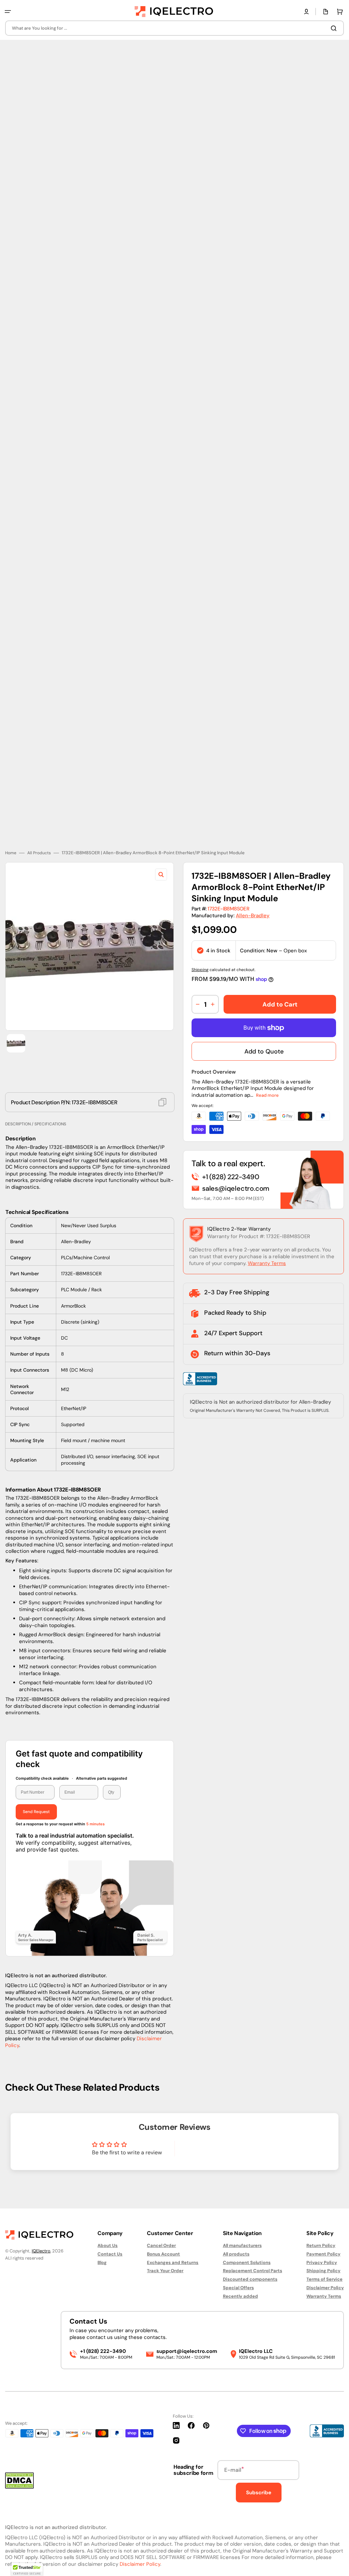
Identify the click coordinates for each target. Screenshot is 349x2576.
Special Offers (238, 2288)
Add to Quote (264, 1047)
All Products (39, 848)
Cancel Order (161, 2246)
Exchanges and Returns (173, 2262)
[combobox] (174, 28)
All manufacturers (242, 2246)
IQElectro (41, 2251)
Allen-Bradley (253, 911)
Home (11, 848)
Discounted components (250, 2279)
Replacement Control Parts (253, 2271)
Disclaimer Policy (325, 2288)
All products (236, 2254)
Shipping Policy (323, 2271)
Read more (267, 1090)
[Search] (335, 28)
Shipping (200, 965)
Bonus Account (163, 2254)
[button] (8, 12)
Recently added (240, 2296)
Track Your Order (165, 2271)
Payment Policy (323, 2254)
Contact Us (110, 2254)
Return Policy (321, 2246)
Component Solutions (247, 2262)
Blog (102, 2262)
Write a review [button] (222, 2146)
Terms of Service (324, 2279)
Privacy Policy (322, 2262)
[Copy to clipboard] (162, 1097)
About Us (108, 2246)
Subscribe (259, 2493)
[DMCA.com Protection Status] (19, 2487)
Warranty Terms (267, 1259)
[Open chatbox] (334, 2563)
